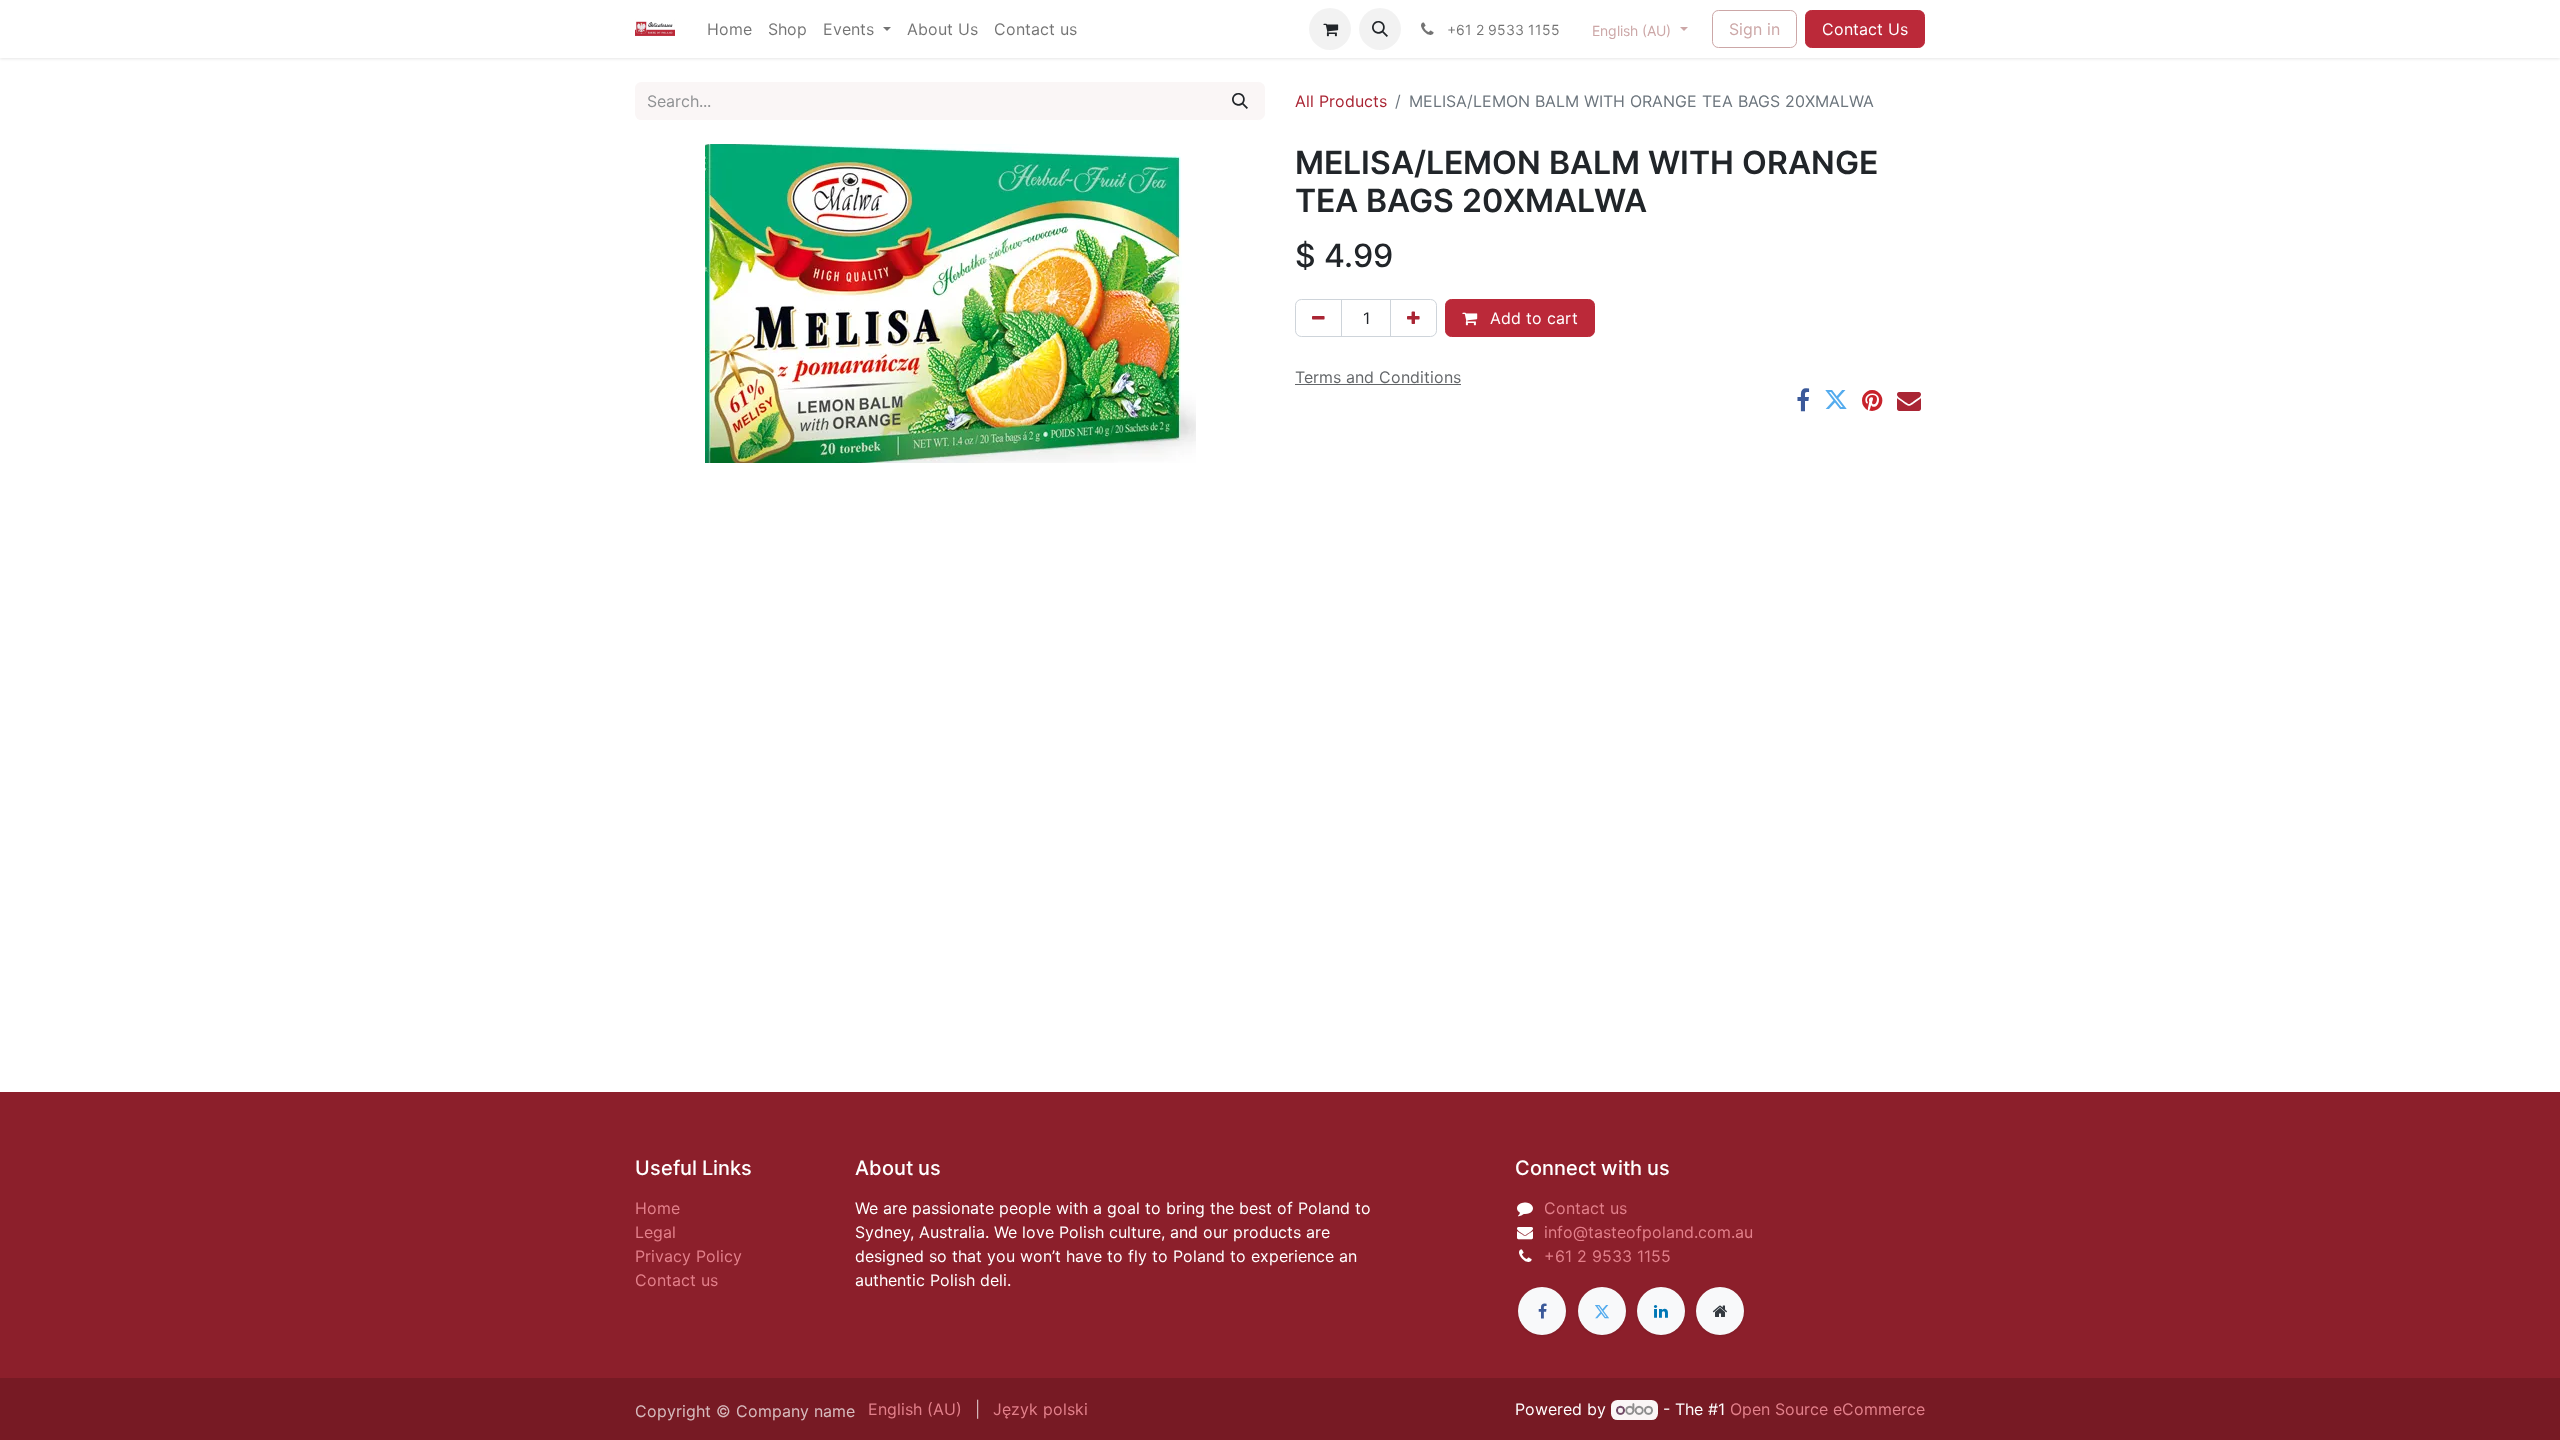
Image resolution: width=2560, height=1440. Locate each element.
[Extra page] (1720, 1311)
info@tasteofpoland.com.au (1648, 1232)
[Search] (1240, 101)
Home (657, 1208)
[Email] (1909, 400)
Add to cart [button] (1531, 318)
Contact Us (1865, 29)
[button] (1380, 29)
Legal (655, 1232)
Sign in (1754, 29)
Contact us (676, 1280)
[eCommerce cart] (1330, 29)
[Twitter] (1836, 400)
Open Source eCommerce (1827, 1409)
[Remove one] (1318, 318)
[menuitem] (729, 29)
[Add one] (1413, 318)
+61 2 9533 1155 (1607, 1256)
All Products (1341, 101)
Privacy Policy (688, 1256)
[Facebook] (1803, 400)
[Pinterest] (1872, 400)
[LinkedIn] (1661, 1311)
